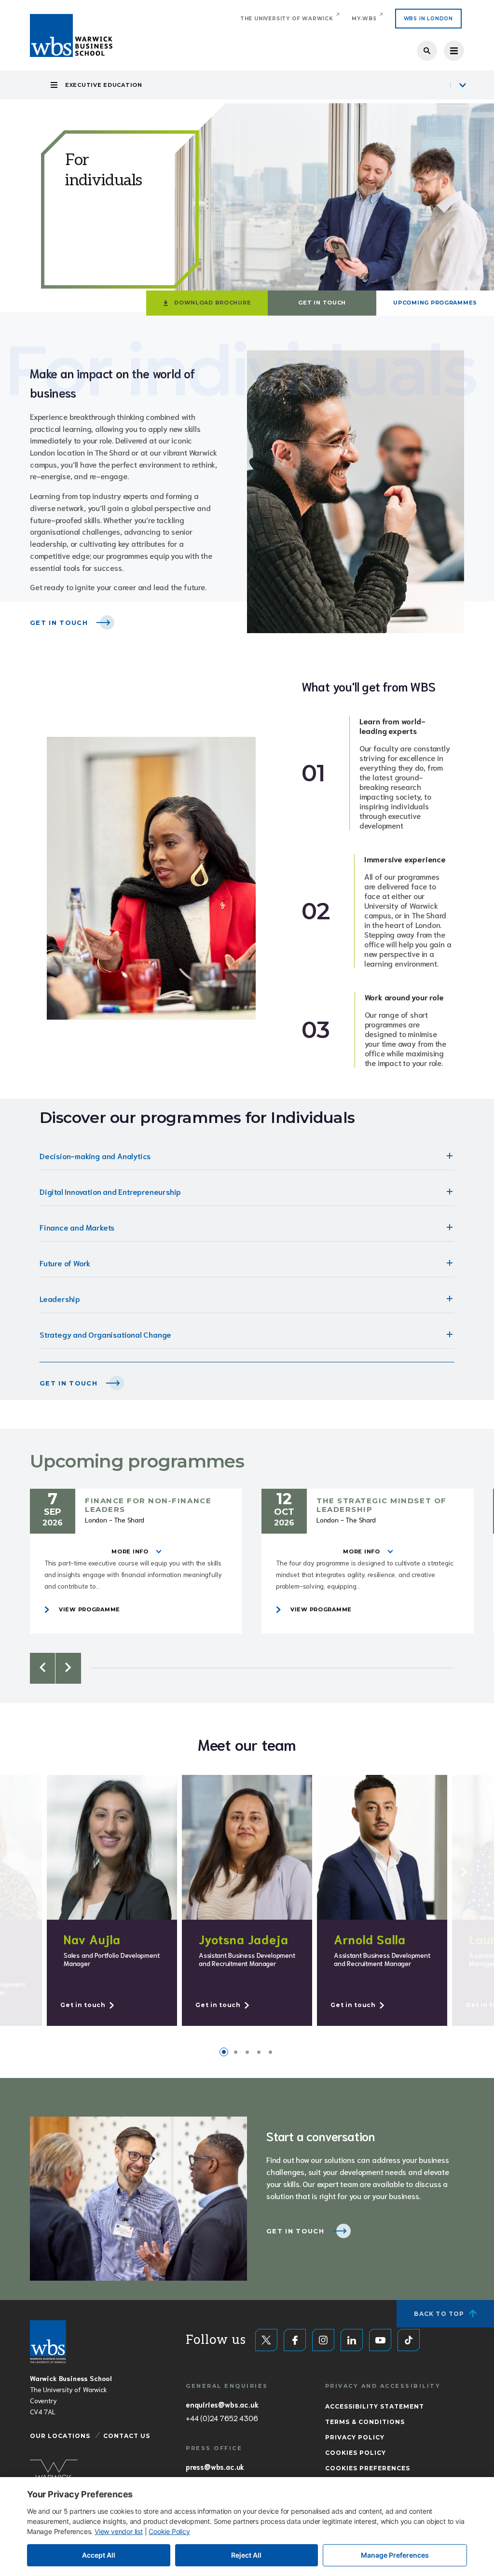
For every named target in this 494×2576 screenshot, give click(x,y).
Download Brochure (213, 303)
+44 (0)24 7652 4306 (222, 2418)
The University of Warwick (287, 19)
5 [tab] (270, 2052)
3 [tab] (247, 2052)
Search (427, 51)
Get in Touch (322, 303)
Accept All (99, 2555)
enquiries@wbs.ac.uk (222, 2404)
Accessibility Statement (375, 2406)
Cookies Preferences (368, 2468)
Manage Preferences (395, 2555)
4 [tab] (259, 2052)
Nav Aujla (92, 1939)
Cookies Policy (356, 2453)
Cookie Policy (169, 2531)
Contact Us (127, 2436)
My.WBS (364, 19)
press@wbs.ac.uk (215, 2466)
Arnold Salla (370, 1939)
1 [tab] (224, 2052)
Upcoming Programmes (435, 303)
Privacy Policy (355, 2437)
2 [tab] (235, 2052)
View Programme (89, 1609)
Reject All (246, 2555)
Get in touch (69, 1383)
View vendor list (119, 2531)
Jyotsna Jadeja (244, 1939)
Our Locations (60, 2436)
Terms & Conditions (365, 2422)
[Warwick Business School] (71, 35)
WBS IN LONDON (428, 19)
